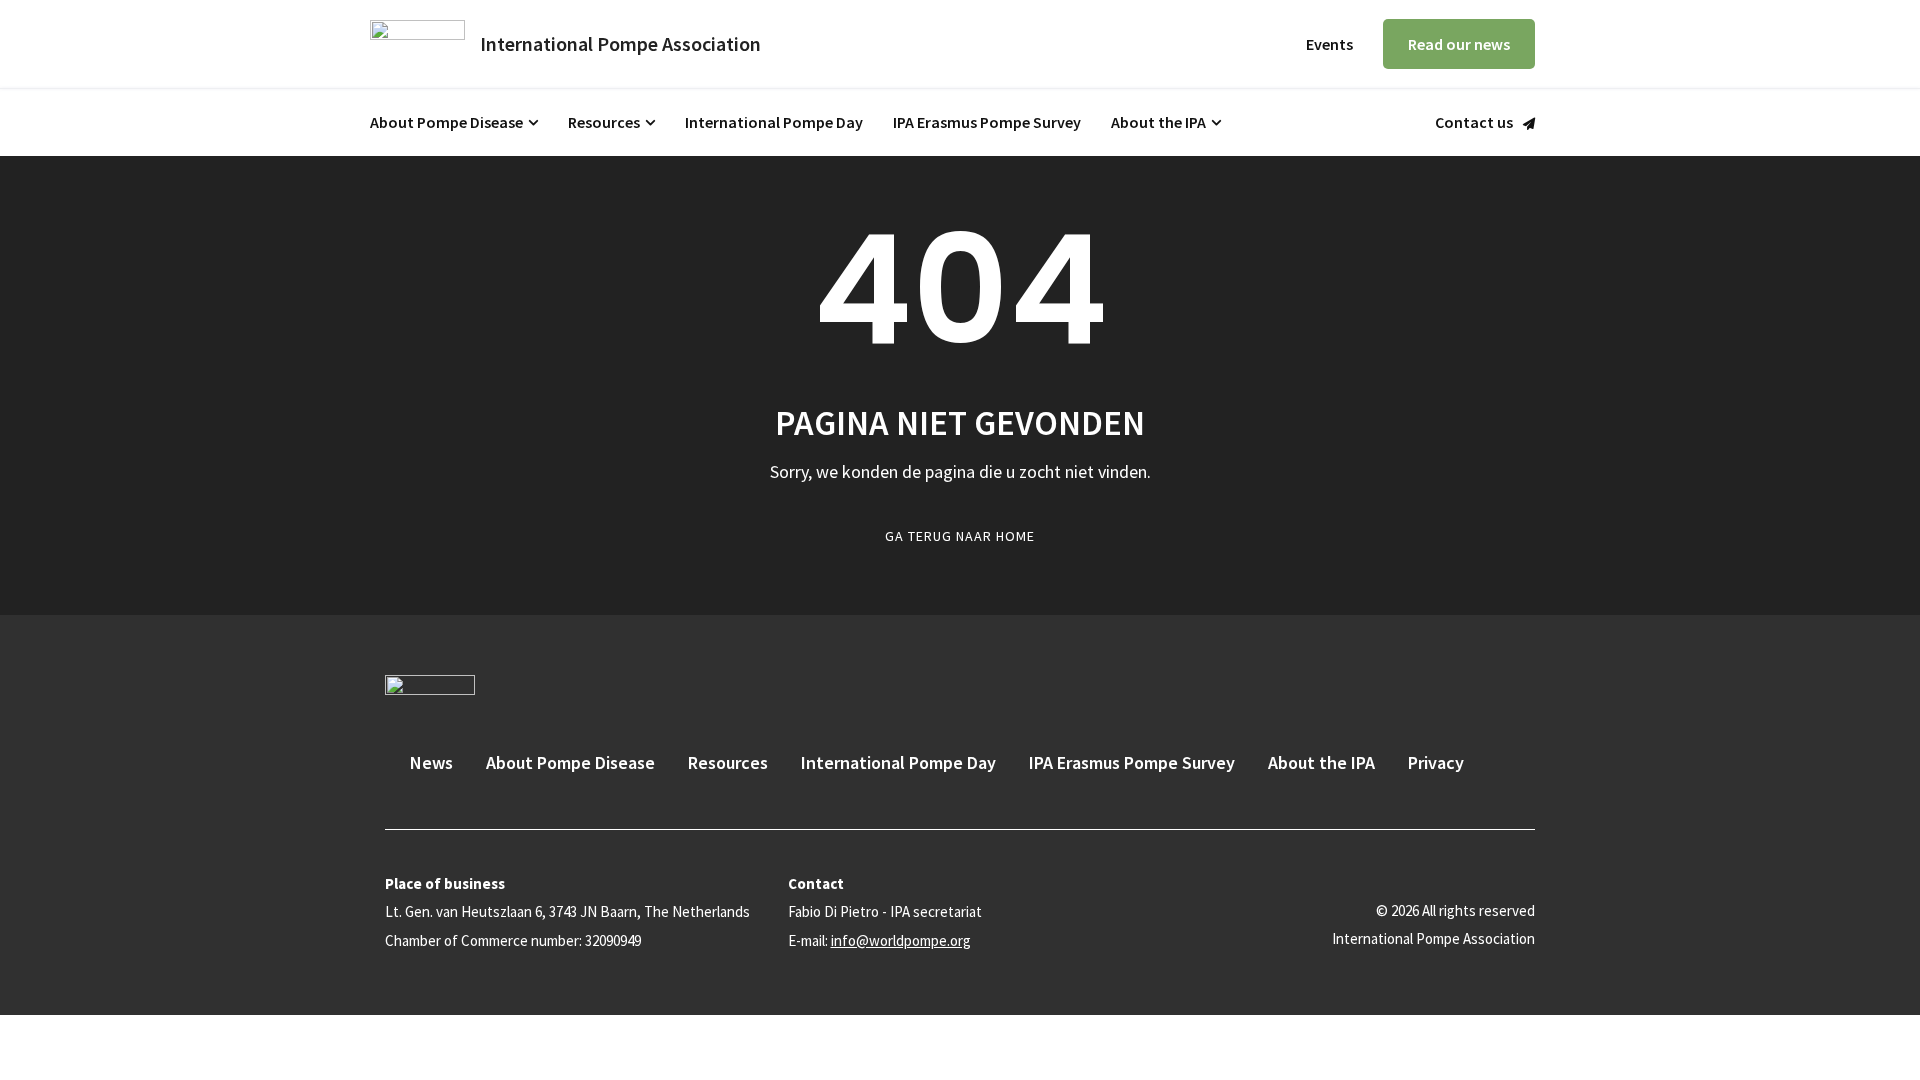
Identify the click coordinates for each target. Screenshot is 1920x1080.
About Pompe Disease (446, 122)
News (431, 762)
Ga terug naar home (960, 536)
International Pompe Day (774, 122)
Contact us (1474, 123)
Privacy (1436, 762)
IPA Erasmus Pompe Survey (987, 122)
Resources (604, 122)
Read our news (1459, 44)
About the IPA (1158, 122)
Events (1329, 44)
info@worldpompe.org (901, 940)
